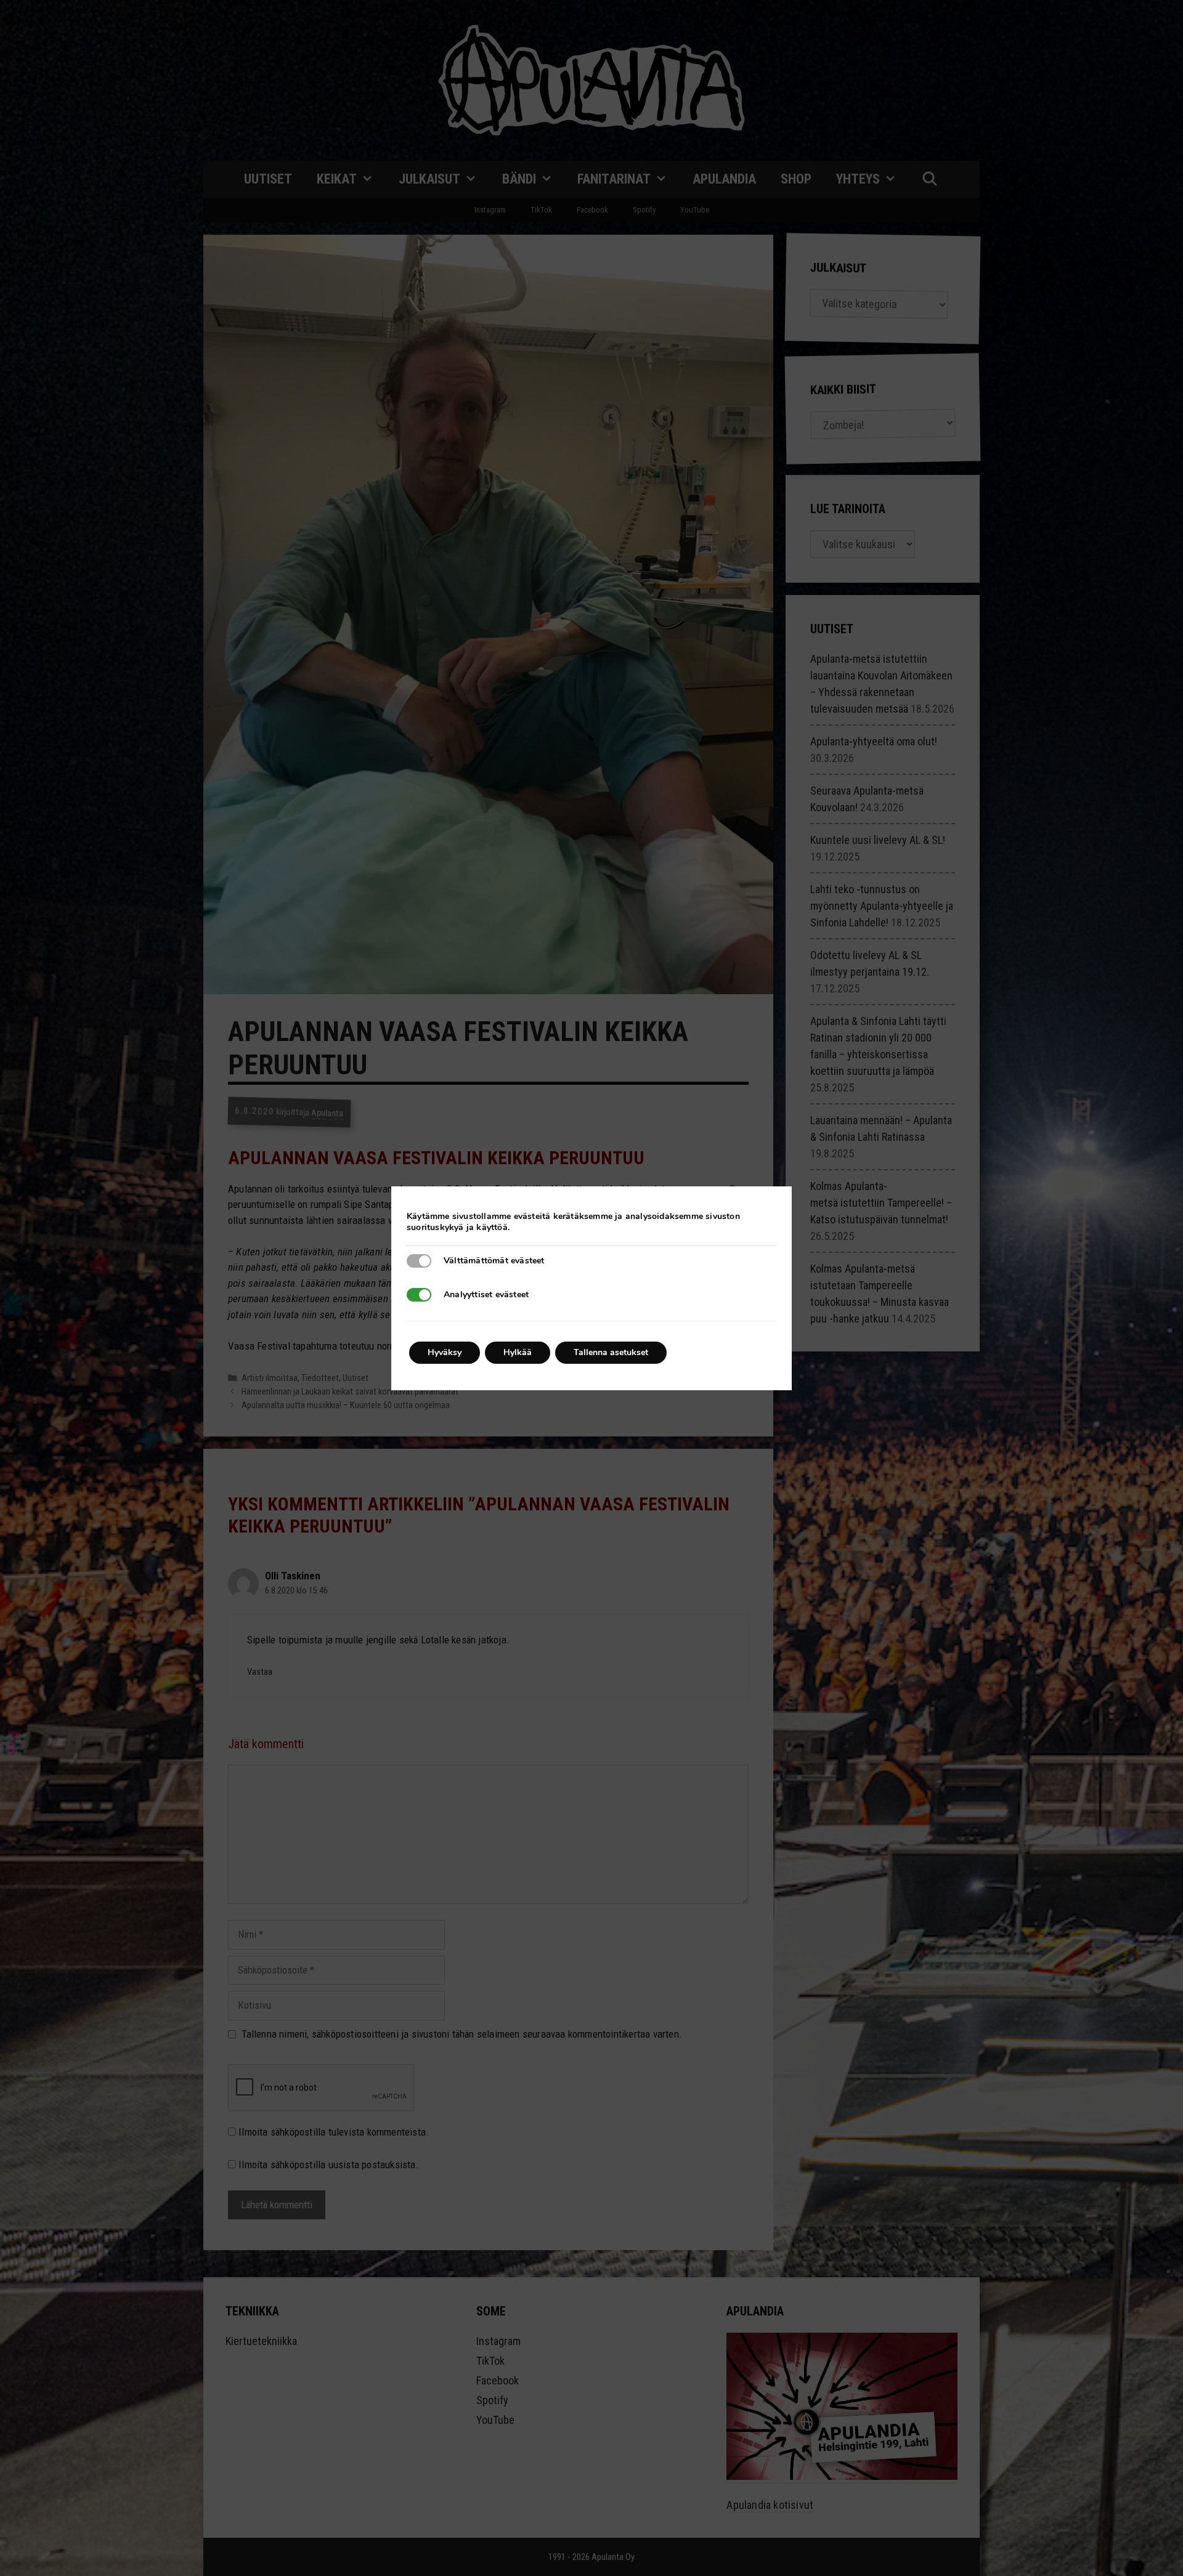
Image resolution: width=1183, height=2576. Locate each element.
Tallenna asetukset (611, 1352)
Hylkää (518, 1352)
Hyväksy (445, 1352)
